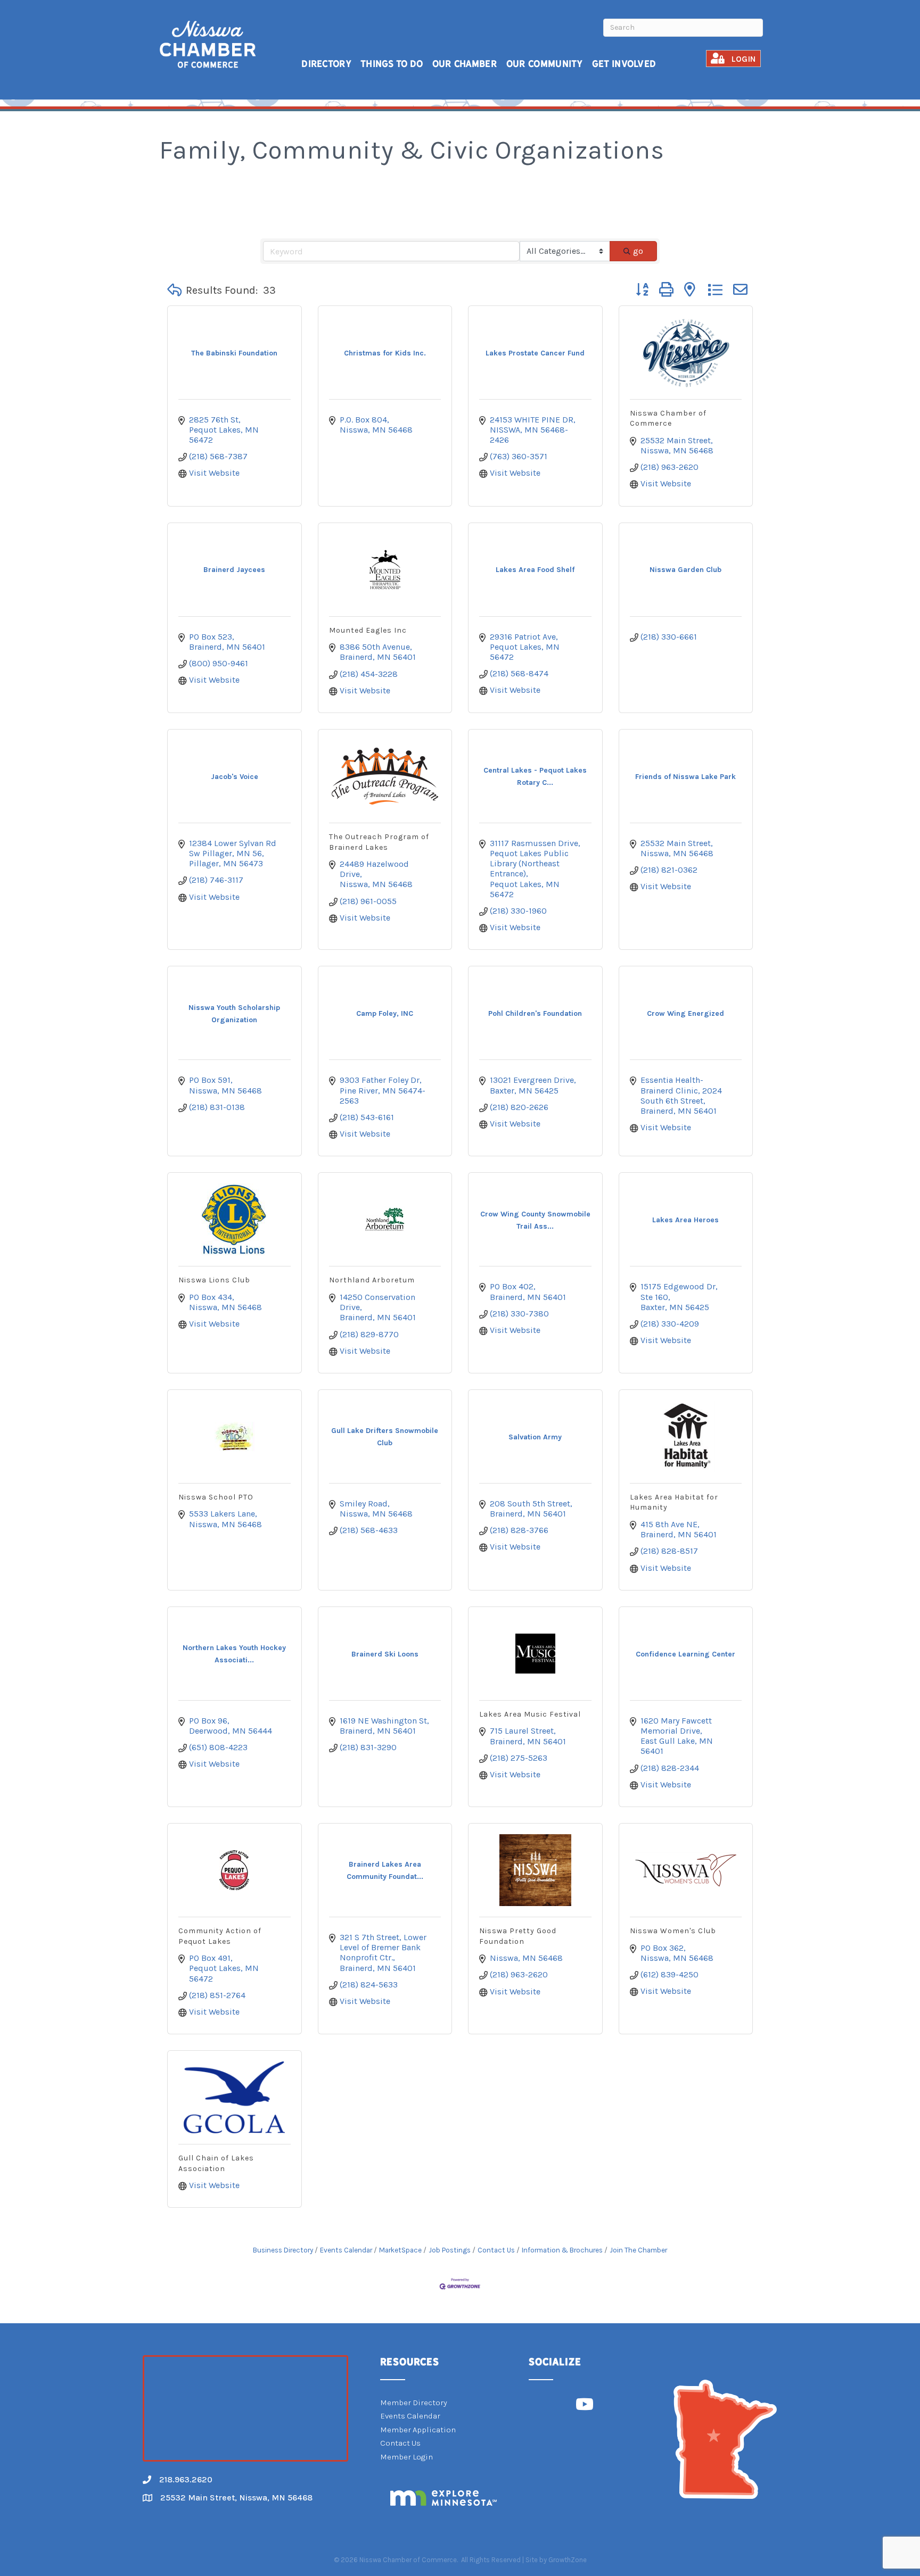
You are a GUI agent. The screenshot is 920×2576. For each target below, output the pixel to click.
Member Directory (414, 2403)
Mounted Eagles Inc (368, 630)
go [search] (638, 251)
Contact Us (496, 2250)
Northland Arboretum (372, 1280)
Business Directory (283, 2250)
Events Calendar (346, 2250)
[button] (174, 291)
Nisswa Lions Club (214, 1280)
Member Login (406, 2457)
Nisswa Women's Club (673, 1931)
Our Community (545, 64)
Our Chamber (465, 64)
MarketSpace (400, 2250)
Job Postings (450, 2250)
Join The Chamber (638, 2250)
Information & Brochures (562, 2250)
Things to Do (392, 64)
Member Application (418, 2430)
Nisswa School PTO (216, 1497)
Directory (326, 64)
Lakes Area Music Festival (530, 1714)
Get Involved (624, 64)
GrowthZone (568, 2560)
